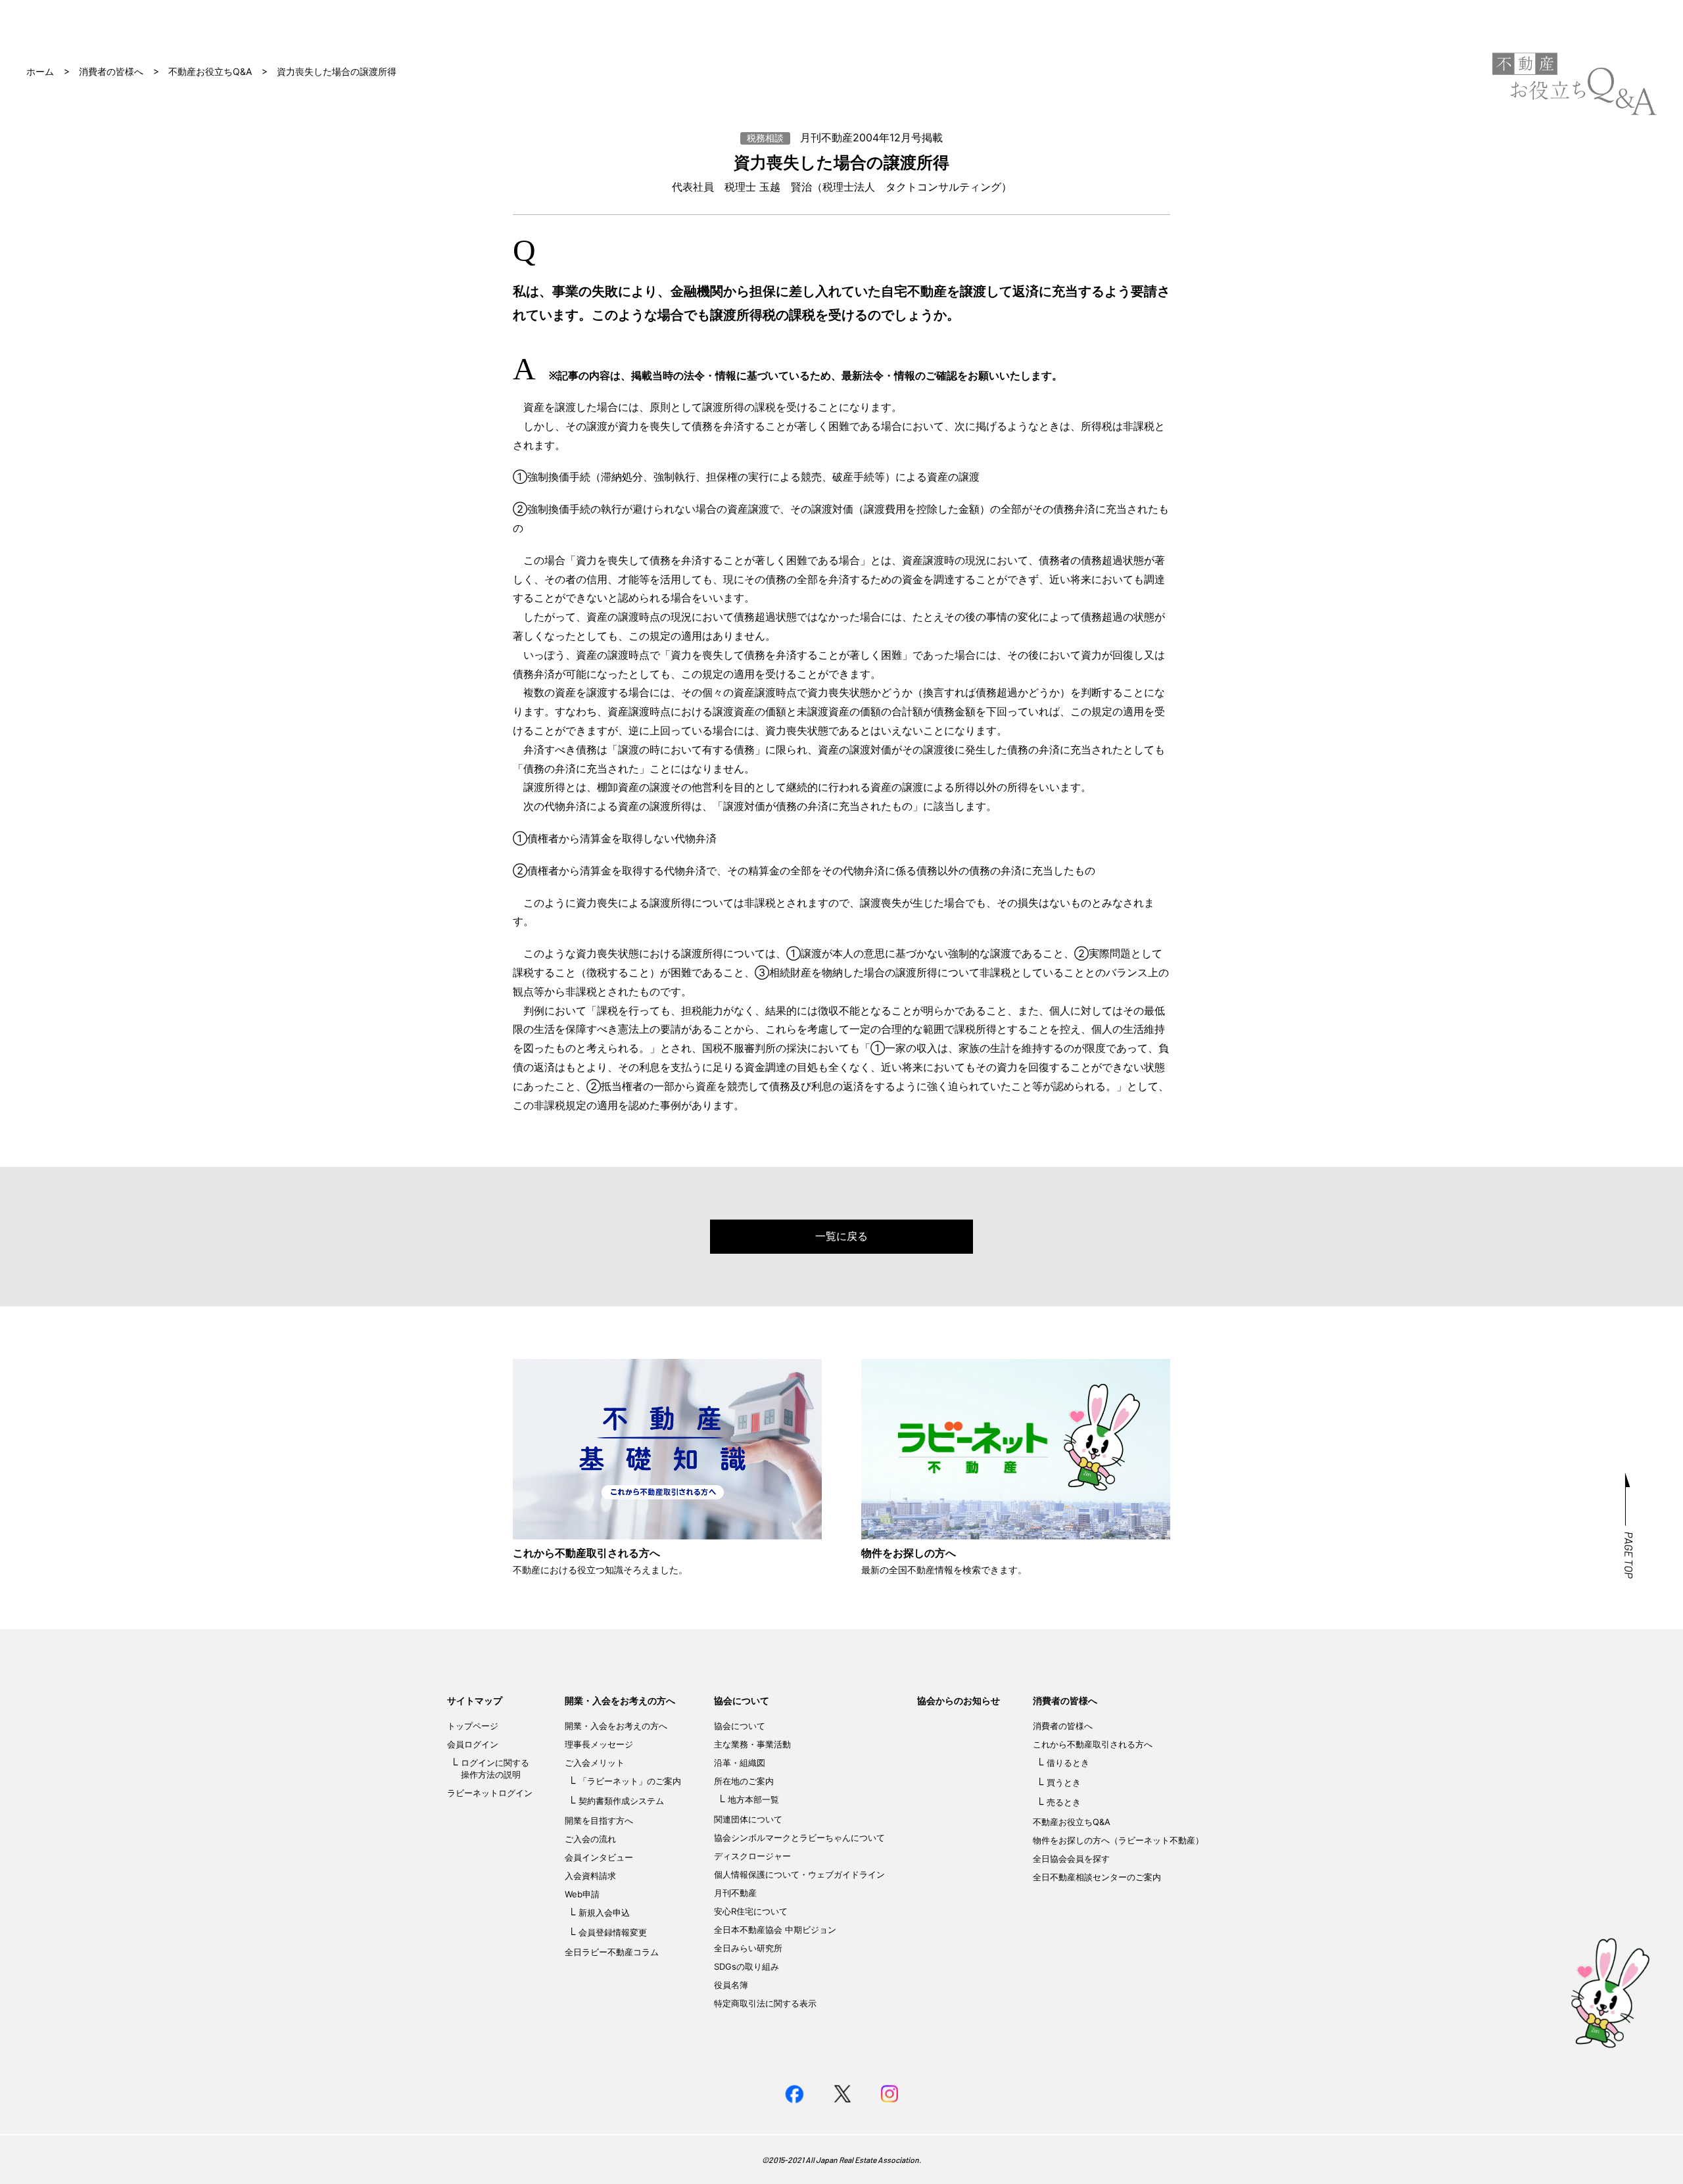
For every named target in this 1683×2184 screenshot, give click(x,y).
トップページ (473, 1726)
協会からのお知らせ (959, 1700)
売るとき (1064, 1802)
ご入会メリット (595, 1763)
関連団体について (748, 1819)
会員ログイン (473, 1744)
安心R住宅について (751, 1911)
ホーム (40, 71)
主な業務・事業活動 (752, 1744)
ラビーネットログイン (490, 1793)
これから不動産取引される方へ (1093, 1744)
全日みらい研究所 (748, 1948)
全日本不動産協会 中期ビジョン (775, 1930)
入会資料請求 (590, 1876)
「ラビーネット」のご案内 (630, 1781)
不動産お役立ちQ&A (210, 71)
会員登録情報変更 (613, 1932)
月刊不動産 (735, 1893)
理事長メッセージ (599, 1744)
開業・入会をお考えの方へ (620, 1700)
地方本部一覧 (753, 1799)
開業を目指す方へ (599, 1820)
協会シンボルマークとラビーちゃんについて (799, 1838)
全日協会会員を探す (1071, 1859)
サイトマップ (475, 1700)
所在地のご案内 (744, 1781)
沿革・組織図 (740, 1763)
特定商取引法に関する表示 (765, 2003)
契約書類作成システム (621, 1801)
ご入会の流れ (590, 1839)
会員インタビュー (599, 1857)
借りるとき (1068, 1763)
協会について (742, 1700)
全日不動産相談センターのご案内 (1097, 1877)
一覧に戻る (841, 1236)
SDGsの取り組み (747, 1966)
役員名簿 (731, 1985)
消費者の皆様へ (111, 71)
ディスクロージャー (752, 1856)
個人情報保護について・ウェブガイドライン (799, 1874)
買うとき (1064, 1782)
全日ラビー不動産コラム (612, 1952)
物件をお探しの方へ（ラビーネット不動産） (1118, 1840)
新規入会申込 (604, 1912)
